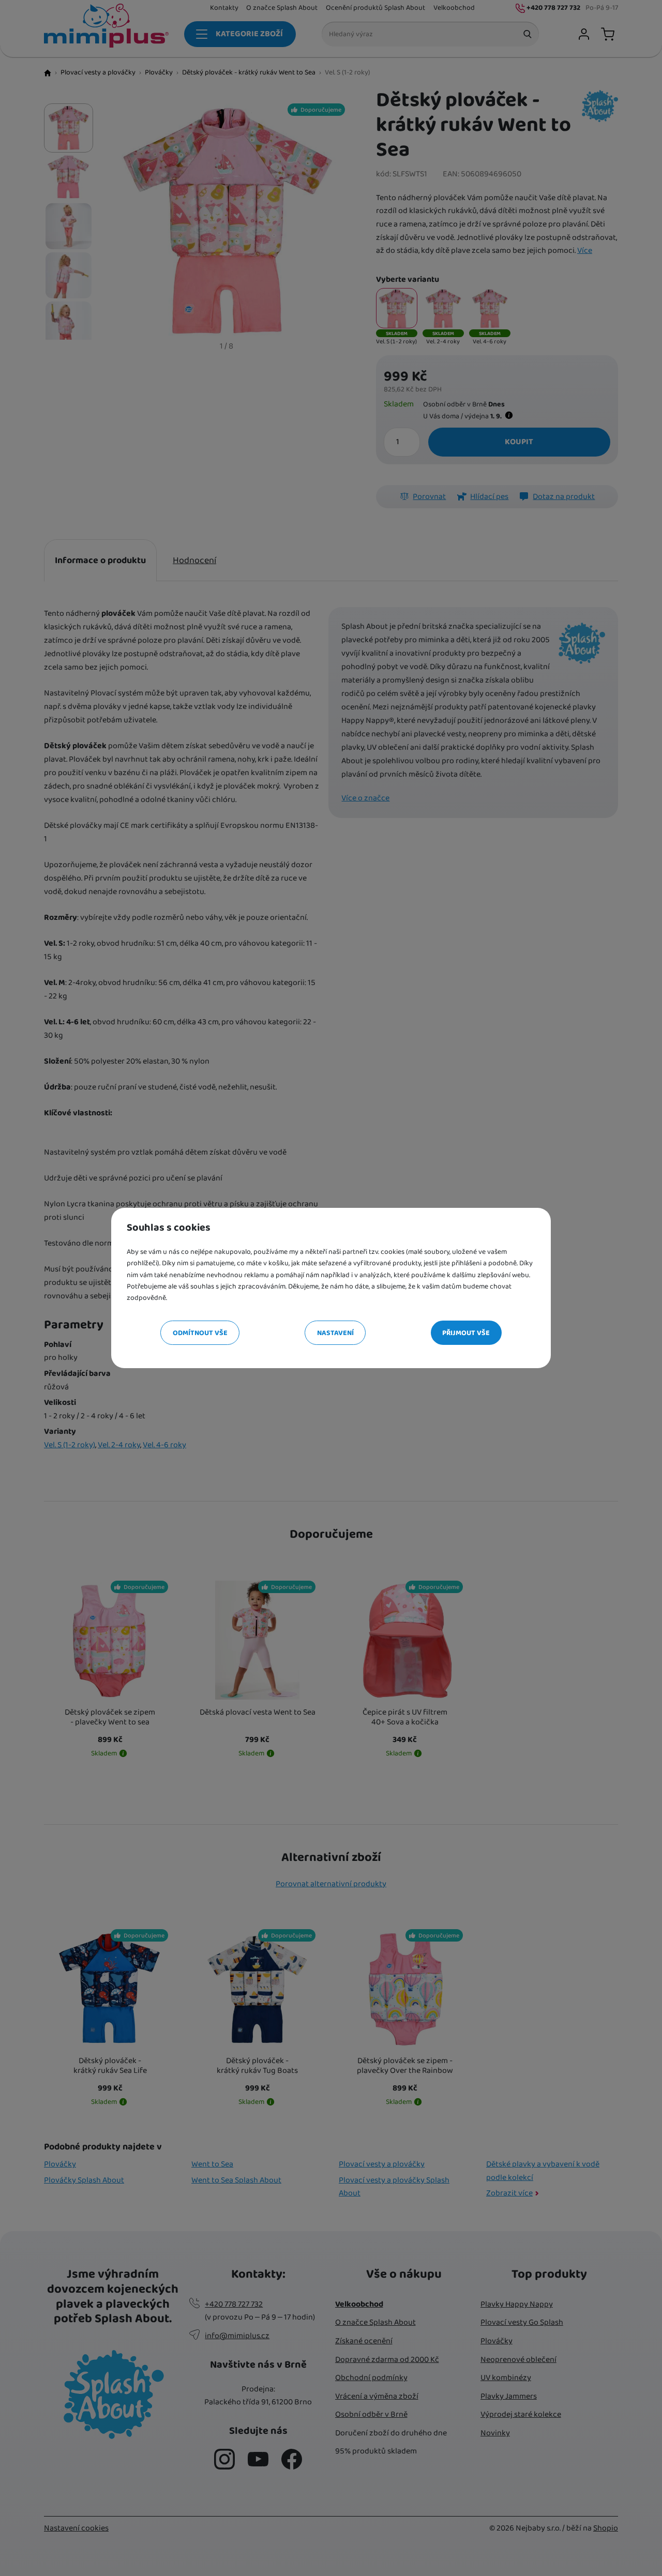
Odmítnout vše (200, 1333)
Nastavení (335, 1333)
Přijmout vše (466, 1333)
